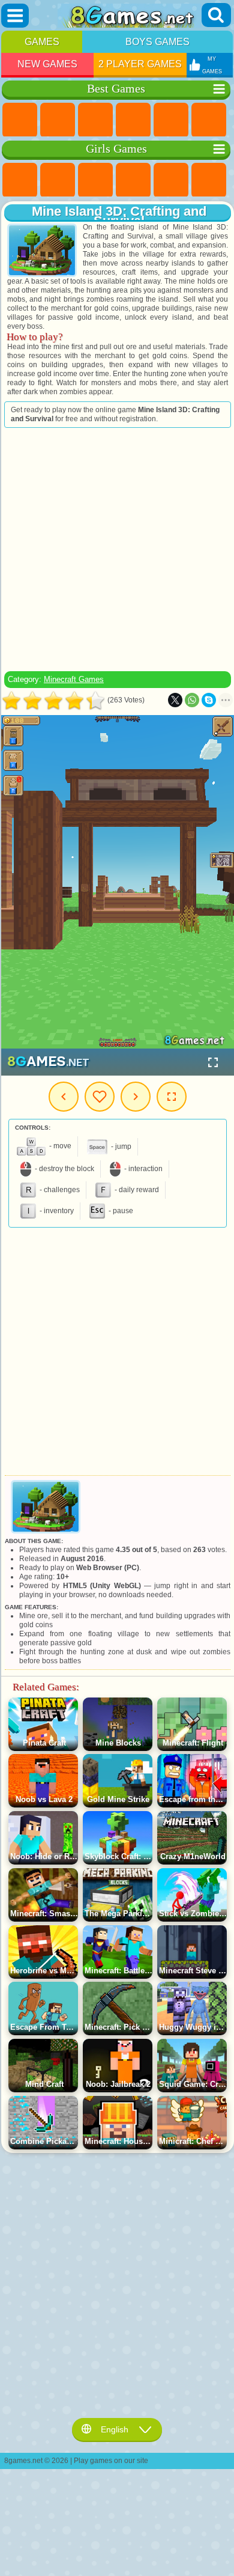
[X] (175, 700)
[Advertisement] (116, 549)
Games (42, 42)
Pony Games (20, 180)
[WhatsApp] (192, 700)
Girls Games (58, 120)
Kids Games (133, 120)
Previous (64, 1097)
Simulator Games (95, 120)
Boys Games (157, 42)
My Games (100, 1097)
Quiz (171, 180)
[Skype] (209, 700)
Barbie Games (133, 180)
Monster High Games (209, 180)
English (115, 2429)
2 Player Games (140, 64)
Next (136, 1097)
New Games (47, 64)
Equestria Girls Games (58, 180)
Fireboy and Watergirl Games (95, 180)
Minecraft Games (74, 679)
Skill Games (209, 120)
